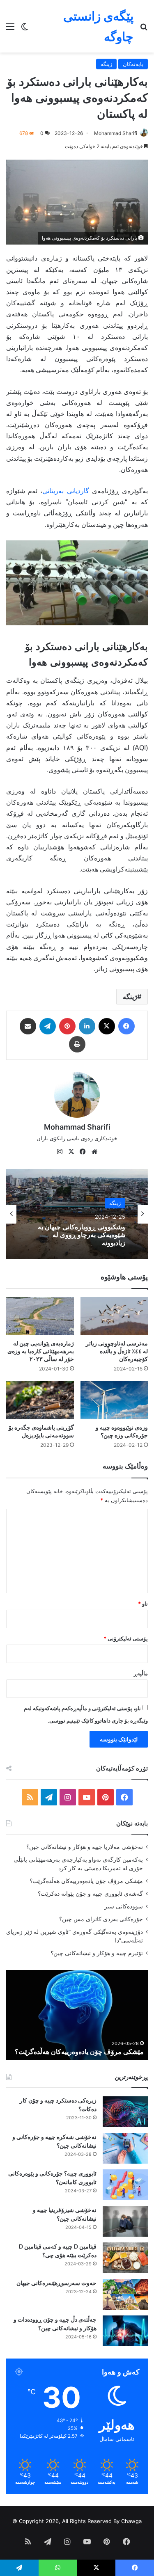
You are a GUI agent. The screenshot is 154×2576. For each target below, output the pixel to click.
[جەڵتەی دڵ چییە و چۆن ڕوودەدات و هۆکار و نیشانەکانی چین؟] (125, 2331)
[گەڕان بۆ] (144, 29)
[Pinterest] (67, 1026)
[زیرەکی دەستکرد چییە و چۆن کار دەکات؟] (125, 2112)
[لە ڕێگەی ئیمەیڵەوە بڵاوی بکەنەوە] (28, 1026)
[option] (77, 1214)
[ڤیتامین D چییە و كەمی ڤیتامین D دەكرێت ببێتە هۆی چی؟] (125, 2258)
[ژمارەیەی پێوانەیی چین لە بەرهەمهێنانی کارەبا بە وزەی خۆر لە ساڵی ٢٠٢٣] (40, 1316)
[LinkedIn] (87, 1026)
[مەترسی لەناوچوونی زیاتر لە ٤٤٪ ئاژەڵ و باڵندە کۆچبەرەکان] (114, 1316)
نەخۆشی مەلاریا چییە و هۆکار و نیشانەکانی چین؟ (85, 1847)
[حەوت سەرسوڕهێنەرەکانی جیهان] (125, 2294)
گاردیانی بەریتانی (66, 491)
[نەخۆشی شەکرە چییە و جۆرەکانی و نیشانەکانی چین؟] (125, 2148)
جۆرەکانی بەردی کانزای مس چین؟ (101, 1919)
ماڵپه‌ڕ (141, 1673)
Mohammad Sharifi (116, 133)
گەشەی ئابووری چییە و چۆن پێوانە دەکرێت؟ (90, 1894)
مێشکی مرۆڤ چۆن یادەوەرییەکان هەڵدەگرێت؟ (86, 1881)
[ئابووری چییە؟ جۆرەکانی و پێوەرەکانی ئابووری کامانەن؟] (125, 2185)
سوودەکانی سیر (124, 1906)
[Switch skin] (25, 29)
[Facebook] (126, 1026)
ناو (143, 1604)
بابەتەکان (133, 64)
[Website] (94, 1152)
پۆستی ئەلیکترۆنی (126, 1638)
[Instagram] (60, 1152)
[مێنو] (10, 29)
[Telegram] (48, 1026)
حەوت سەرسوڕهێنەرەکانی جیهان (56, 2283)
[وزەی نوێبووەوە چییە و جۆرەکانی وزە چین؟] (114, 1400)
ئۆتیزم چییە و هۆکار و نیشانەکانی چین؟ (97, 1953)
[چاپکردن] (77, 1044)
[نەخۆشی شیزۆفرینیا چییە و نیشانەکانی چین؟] (125, 2221)
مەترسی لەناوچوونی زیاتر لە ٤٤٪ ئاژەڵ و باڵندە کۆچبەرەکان (117, 1351)
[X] (107, 1026)
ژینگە (106, 64)
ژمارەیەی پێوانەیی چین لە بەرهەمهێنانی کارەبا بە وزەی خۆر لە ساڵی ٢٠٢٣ (41, 1351)
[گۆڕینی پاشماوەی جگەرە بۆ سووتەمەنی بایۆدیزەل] (40, 1400)
